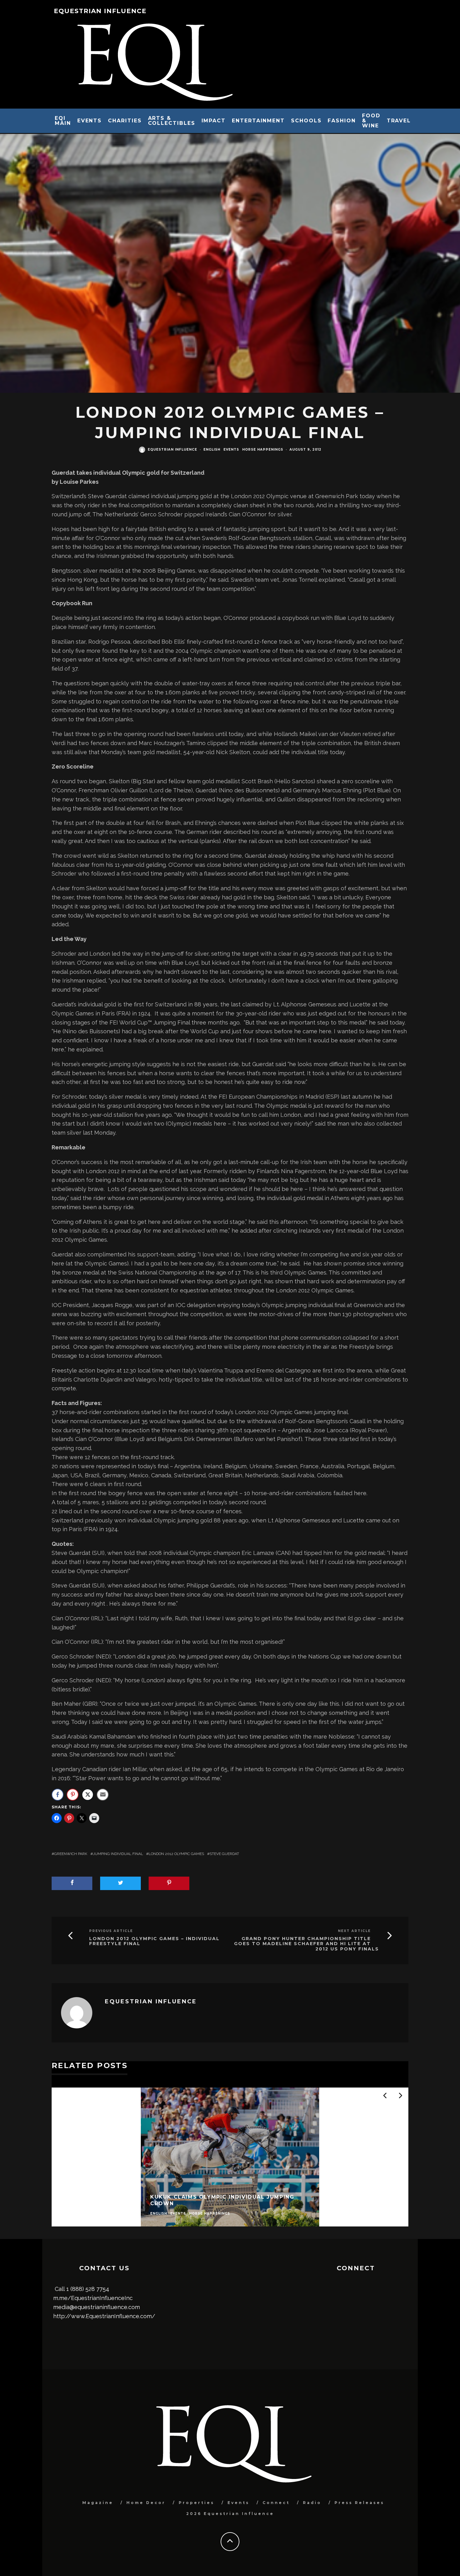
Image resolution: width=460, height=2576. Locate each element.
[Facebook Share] (58, 1795)
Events (90, 121)
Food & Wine (371, 121)
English (212, 450)
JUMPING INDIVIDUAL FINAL (118, 1854)
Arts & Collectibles (172, 121)
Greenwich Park (71, 1854)
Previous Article (111, 1931)
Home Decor (146, 2503)
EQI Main (63, 121)
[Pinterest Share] (73, 1795)
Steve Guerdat (224, 1854)
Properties (197, 2503)
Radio (312, 2503)
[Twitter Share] (88, 1795)
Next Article (354, 1931)
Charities (125, 121)
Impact (214, 121)
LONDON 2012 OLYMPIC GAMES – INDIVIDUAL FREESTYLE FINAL (154, 1941)
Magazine (98, 2503)
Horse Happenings (263, 450)
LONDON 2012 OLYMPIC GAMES (176, 1854)
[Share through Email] (103, 1795)
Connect (276, 2503)
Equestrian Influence (100, 11)
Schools (306, 121)
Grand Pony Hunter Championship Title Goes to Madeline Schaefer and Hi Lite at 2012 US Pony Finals (307, 1944)
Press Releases (359, 2503)
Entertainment (258, 121)
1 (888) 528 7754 (88, 2289)
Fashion (342, 121)
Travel (399, 121)
